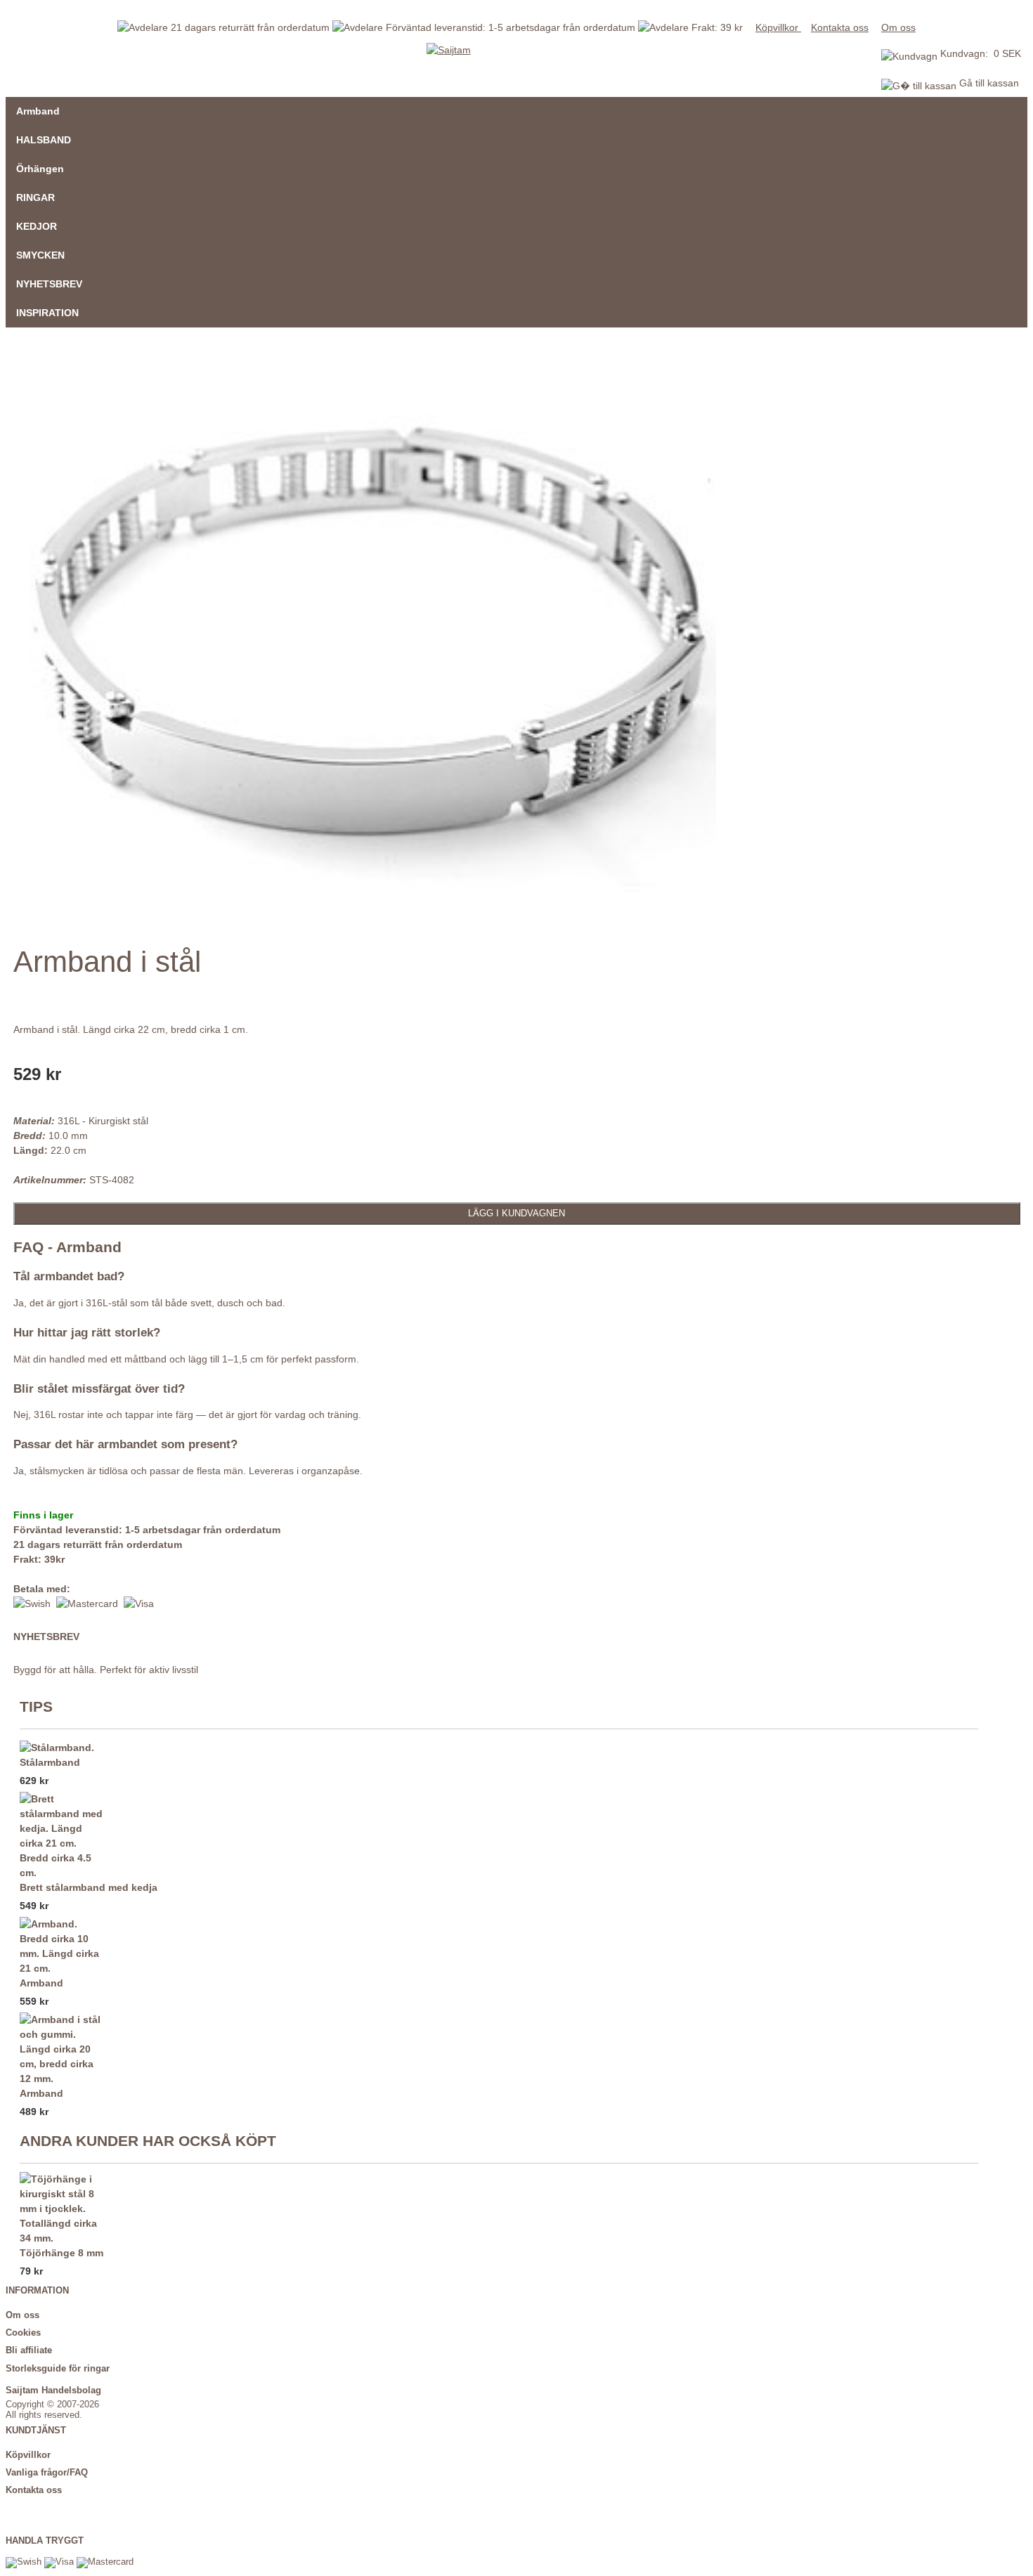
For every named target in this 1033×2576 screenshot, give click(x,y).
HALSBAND (44, 140)
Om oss (898, 27)
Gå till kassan (988, 83)
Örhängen (40, 169)
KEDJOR (37, 226)
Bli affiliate (29, 2350)
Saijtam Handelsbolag (53, 2390)
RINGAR (35, 197)
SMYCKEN (40, 255)
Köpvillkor (778, 27)
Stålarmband (50, 1762)
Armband (38, 111)
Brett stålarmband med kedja (89, 1887)
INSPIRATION (47, 313)
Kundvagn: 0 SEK (981, 53)
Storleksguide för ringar (58, 2369)
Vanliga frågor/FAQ (47, 2473)
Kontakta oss (840, 27)
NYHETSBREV (49, 284)
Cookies (23, 2333)
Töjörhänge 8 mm (61, 2253)
